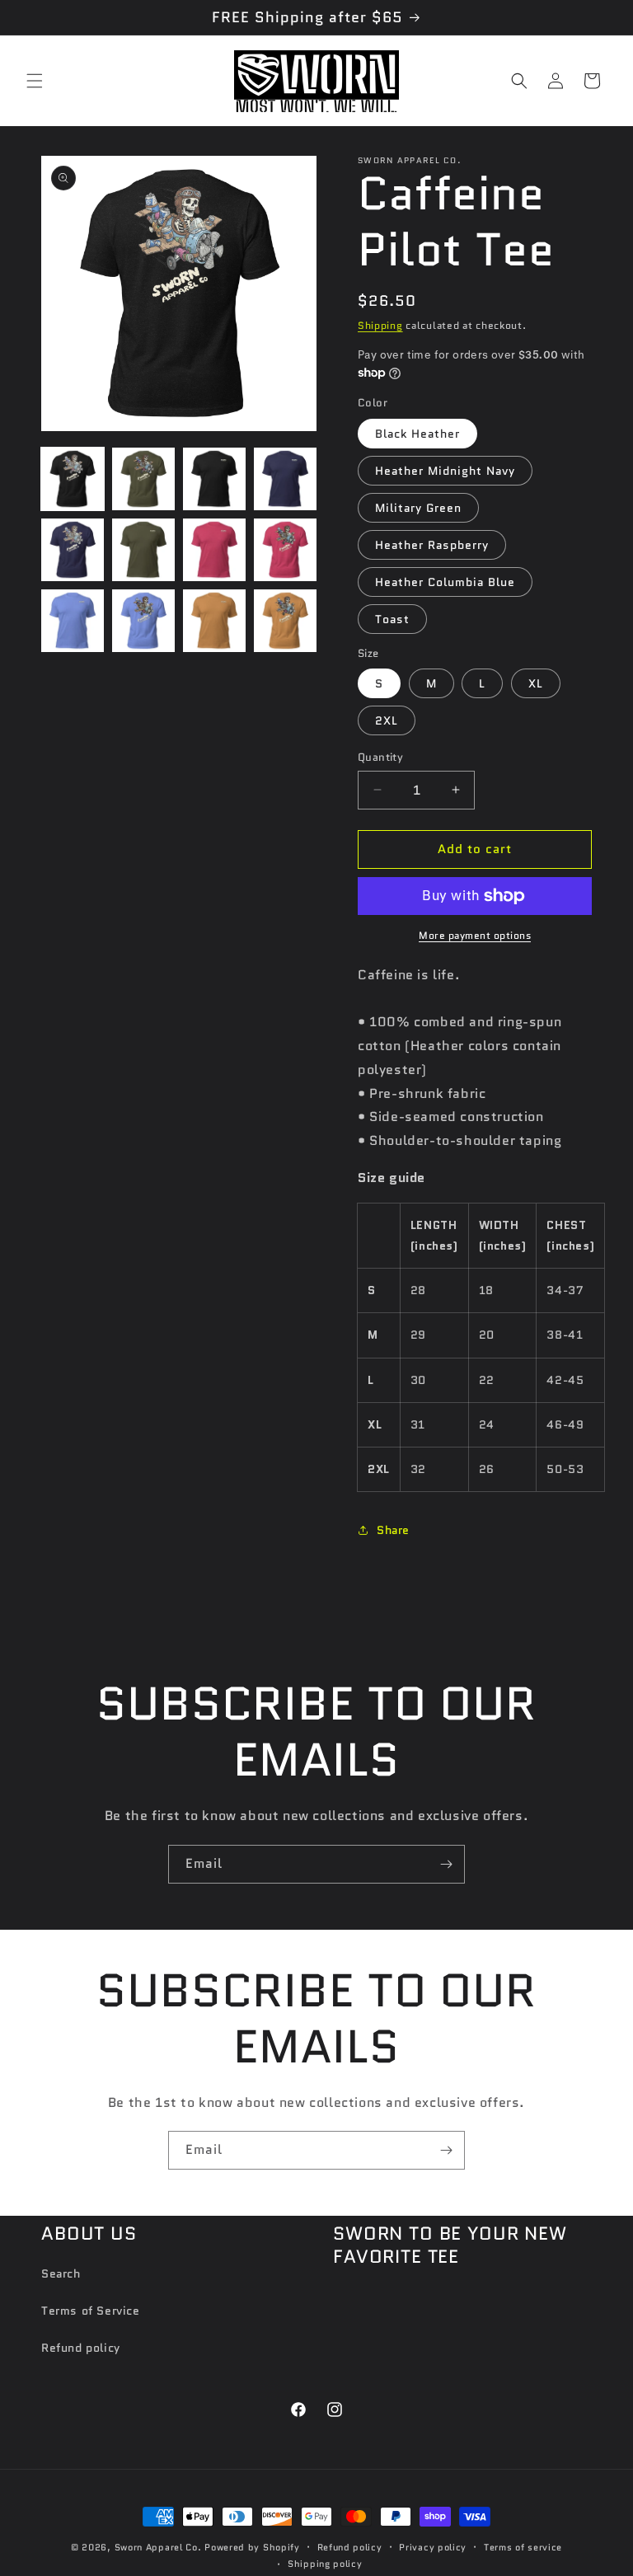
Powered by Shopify (252, 2547)
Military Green (418, 508)
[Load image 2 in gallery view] (143, 479)
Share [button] (393, 1530)
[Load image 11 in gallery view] (214, 621)
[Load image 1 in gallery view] (73, 479)
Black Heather (417, 434)
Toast (392, 619)
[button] (35, 81)
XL (536, 683)
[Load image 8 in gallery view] (285, 550)
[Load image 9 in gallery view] (73, 621)
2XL (387, 720)
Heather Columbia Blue (445, 582)
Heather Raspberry (432, 545)
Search (61, 2273)
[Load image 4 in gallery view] (285, 479)
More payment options (475, 935)
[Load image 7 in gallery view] (214, 550)
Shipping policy (325, 2564)
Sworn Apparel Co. (158, 2547)
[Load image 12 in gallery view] (285, 621)
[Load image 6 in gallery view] (143, 550)
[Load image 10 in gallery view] (143, 621)
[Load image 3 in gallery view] (214, 479)
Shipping (380, 325)
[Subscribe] (446, 1864)
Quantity (380, 757)
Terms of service (523, 2547)
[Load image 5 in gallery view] (73, 550)
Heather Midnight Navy (445, 471)
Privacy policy (433, 2547)
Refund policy (81, 2348)
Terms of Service (91, 2311)
